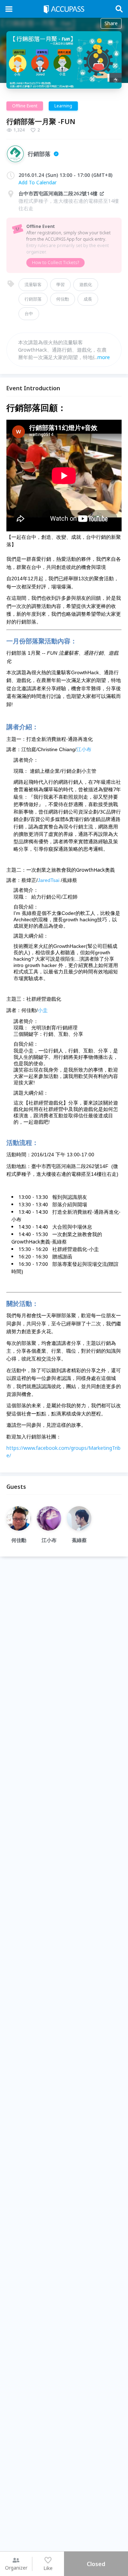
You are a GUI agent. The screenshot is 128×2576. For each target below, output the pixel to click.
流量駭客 (33, 284)
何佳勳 (63, 299)
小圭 (43, 1010)
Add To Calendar (38, 182)
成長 (88, 299)
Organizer (16, 2568)
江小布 (84, 749)
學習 (60, 284)
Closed (96, 2564)
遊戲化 (86, 284)
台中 (29, 314)
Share (111, 23)
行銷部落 (33, 299)
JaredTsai (49, 880)
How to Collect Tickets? (55, 262)
